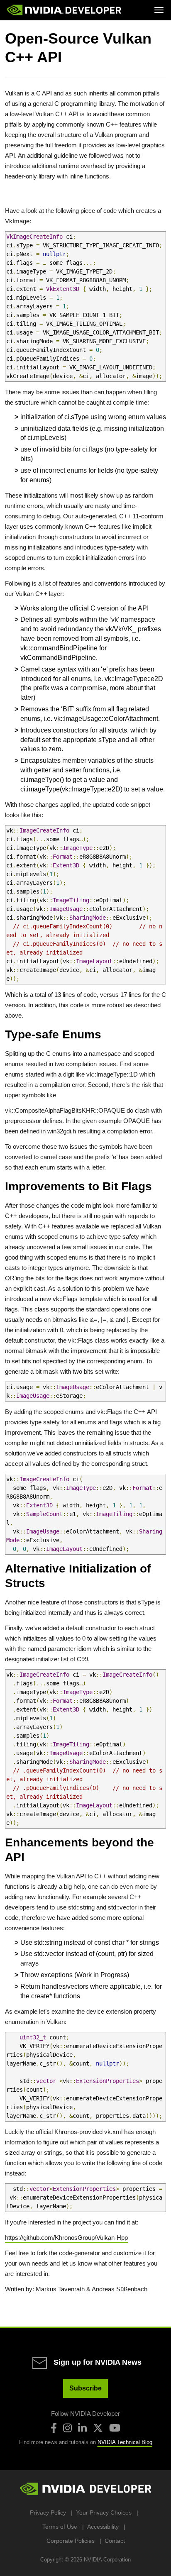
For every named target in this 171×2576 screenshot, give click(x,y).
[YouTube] (115, 2428)
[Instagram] (67, 2428)
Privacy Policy (48, 2513)
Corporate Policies (71, 2541)
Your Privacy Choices (104, 2513)
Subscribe (85, 2388)
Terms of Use (60, 2527)
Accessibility (103, 2527)
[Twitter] (98, 2428)
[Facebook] (54, 2428)
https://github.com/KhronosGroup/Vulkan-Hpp (66, 2238)
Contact (115, 2541)
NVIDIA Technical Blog (125, 2442)
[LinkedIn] (82, 2428)
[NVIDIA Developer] (65, 10)
